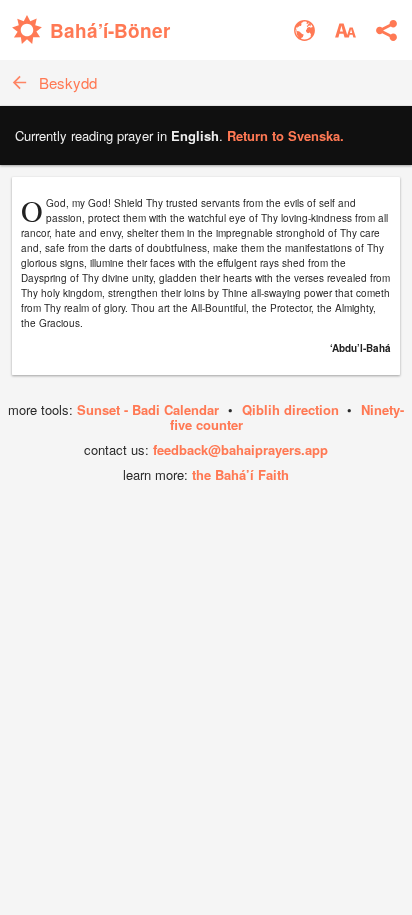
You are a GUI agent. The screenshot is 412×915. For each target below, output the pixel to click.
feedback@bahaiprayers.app (240, 449)
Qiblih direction (290, 409)
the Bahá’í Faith (240, 474)
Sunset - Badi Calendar (148, 409)
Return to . (285, 135)
